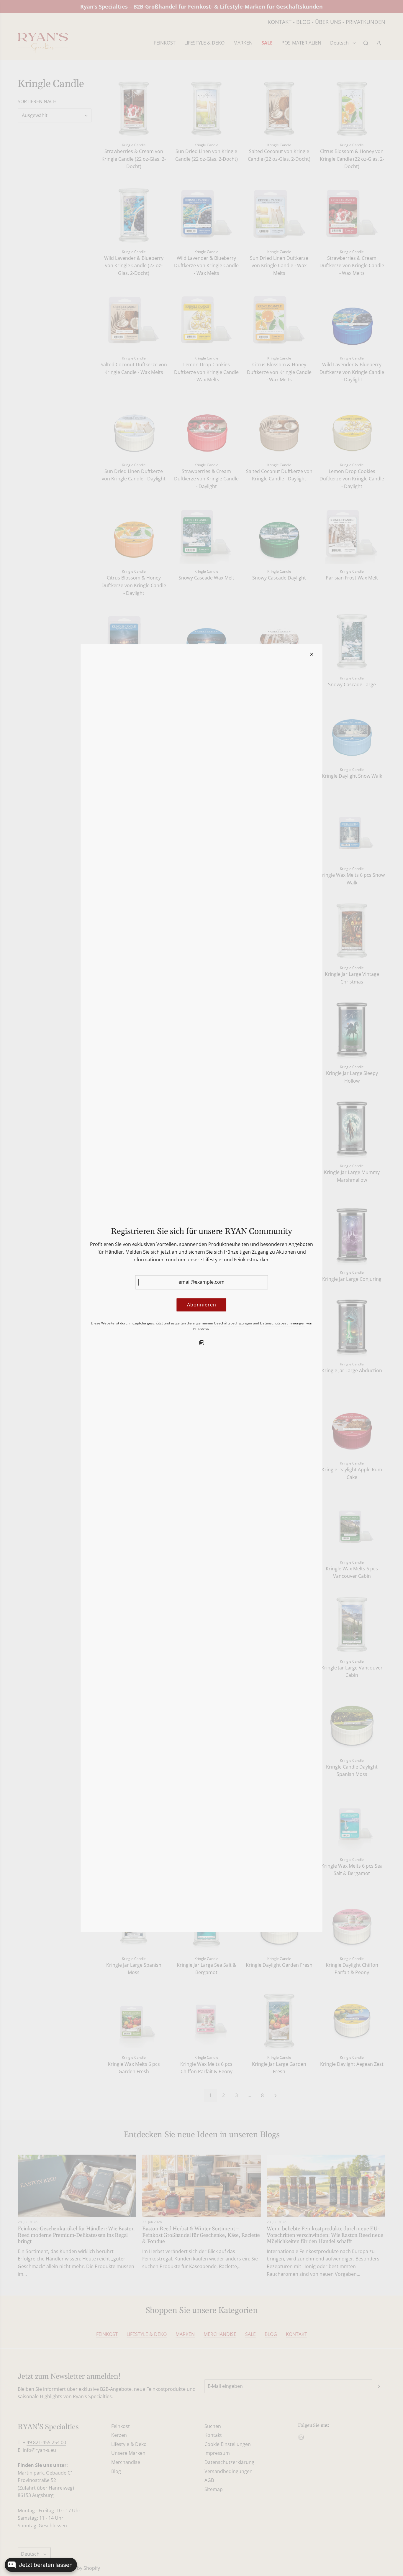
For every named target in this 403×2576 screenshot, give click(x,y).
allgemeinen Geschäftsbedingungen (222, 1323)
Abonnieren (202, 1305)
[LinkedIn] (201, 1343)
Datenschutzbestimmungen (283, 1323)
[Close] (312, 654)
